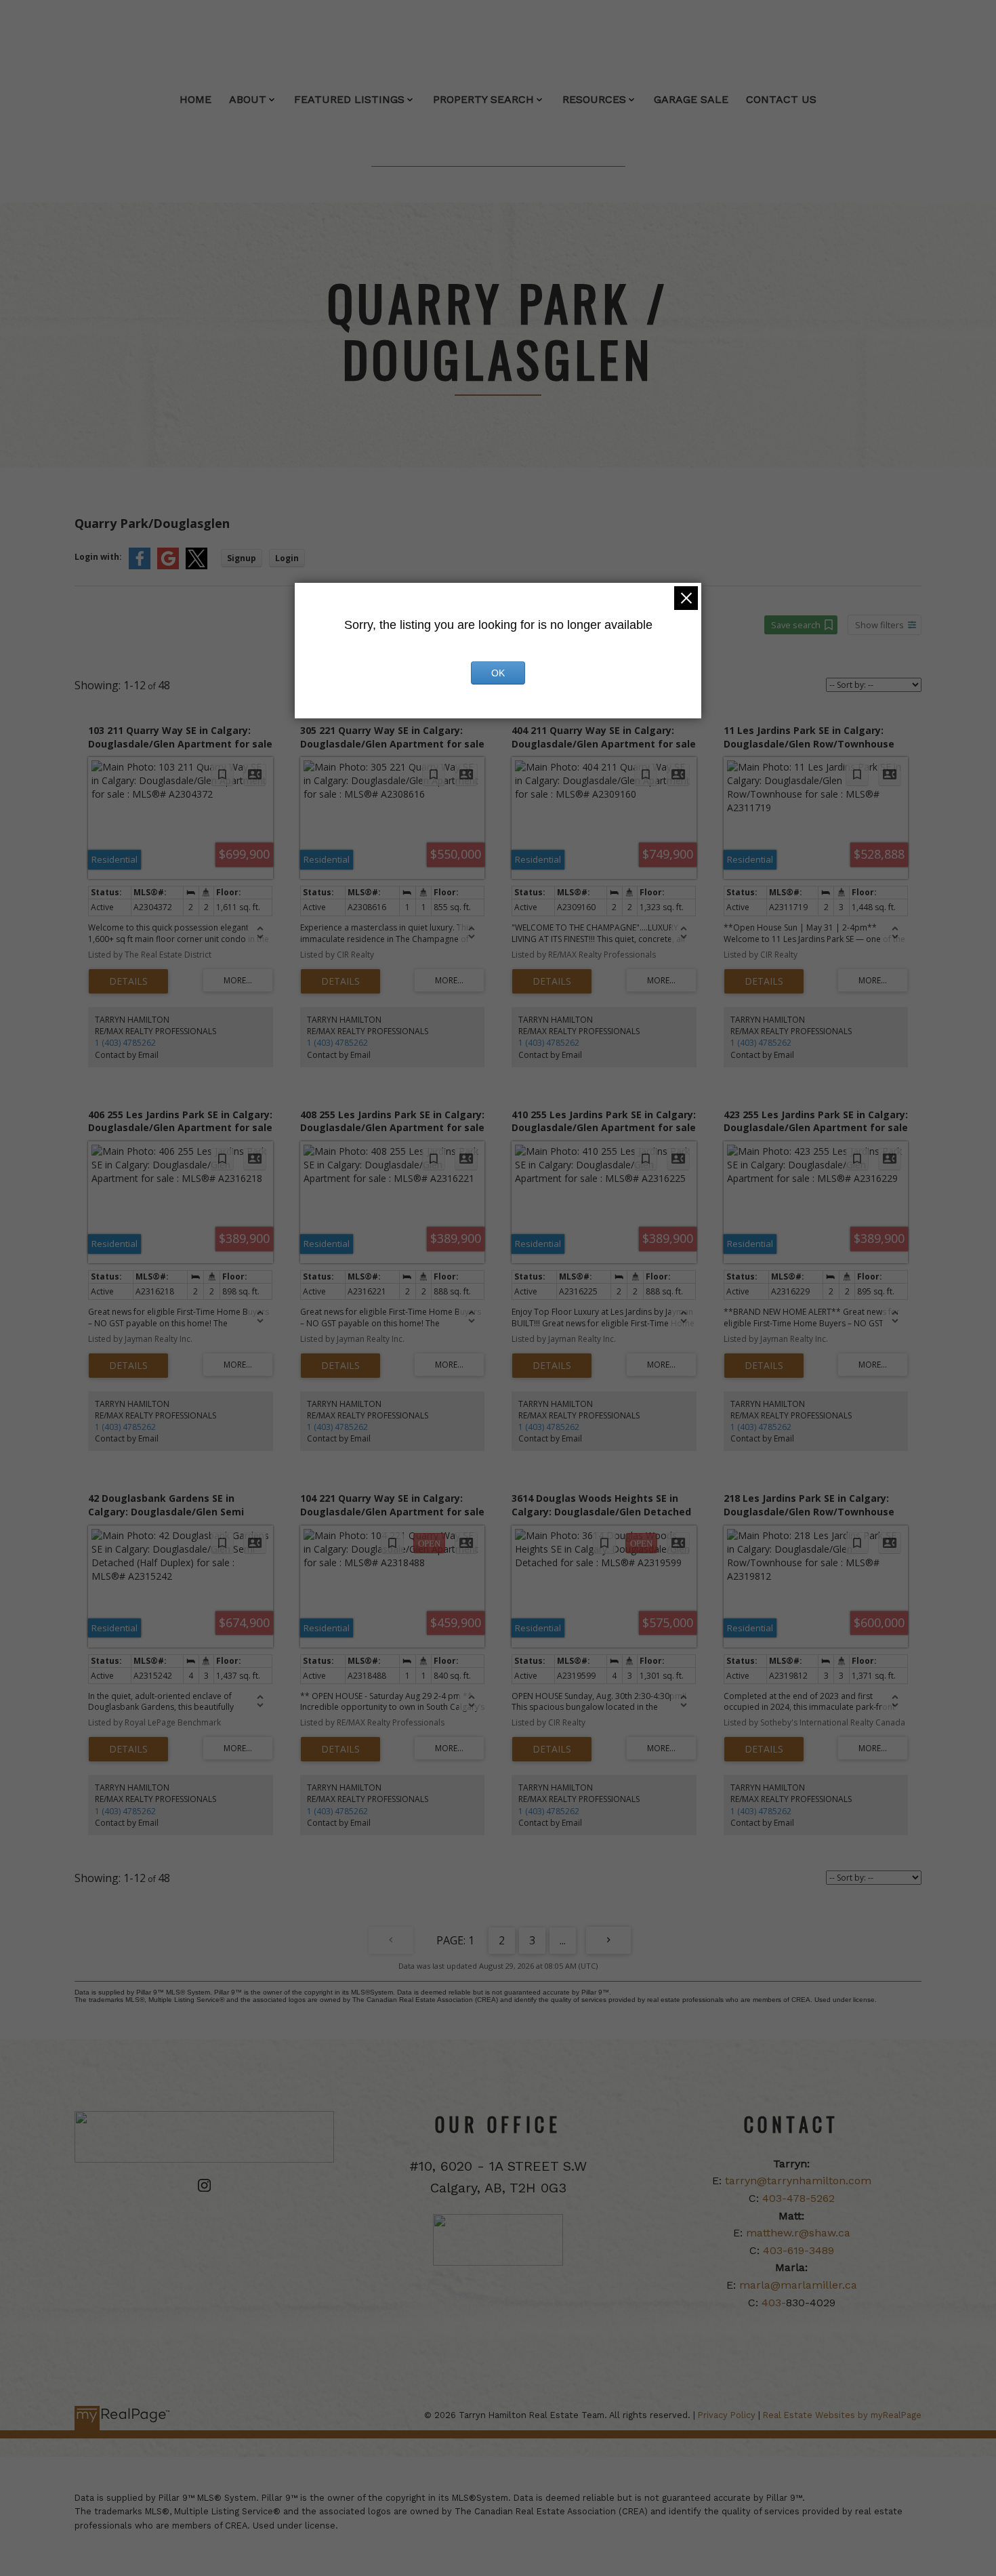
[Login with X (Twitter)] (196, 566)
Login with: (98, 557)
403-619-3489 (798, 2250)
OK (498, 673)
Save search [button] (796, 625)
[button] (204, 2185)
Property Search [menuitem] (483, 99)
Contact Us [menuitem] (781, 99)
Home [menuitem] (195, 99)
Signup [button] (242, 558)
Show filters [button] (879, 625)
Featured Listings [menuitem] (349, 99)
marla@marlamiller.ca (798, 2285)
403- (774, 2303)
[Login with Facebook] (140, 566)
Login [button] (287, 558)
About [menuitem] (248, 99)
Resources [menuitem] (594, 99)
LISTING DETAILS (128, 981)
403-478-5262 (798, 2198)
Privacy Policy (727, 2415)
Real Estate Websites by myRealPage (842, 2415)
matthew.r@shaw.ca (798, 2233)
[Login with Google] (168, 566)
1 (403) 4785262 (125, 1043)
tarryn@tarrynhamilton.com (798, 2181)
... (563, 1940)
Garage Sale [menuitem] (691, 99)
